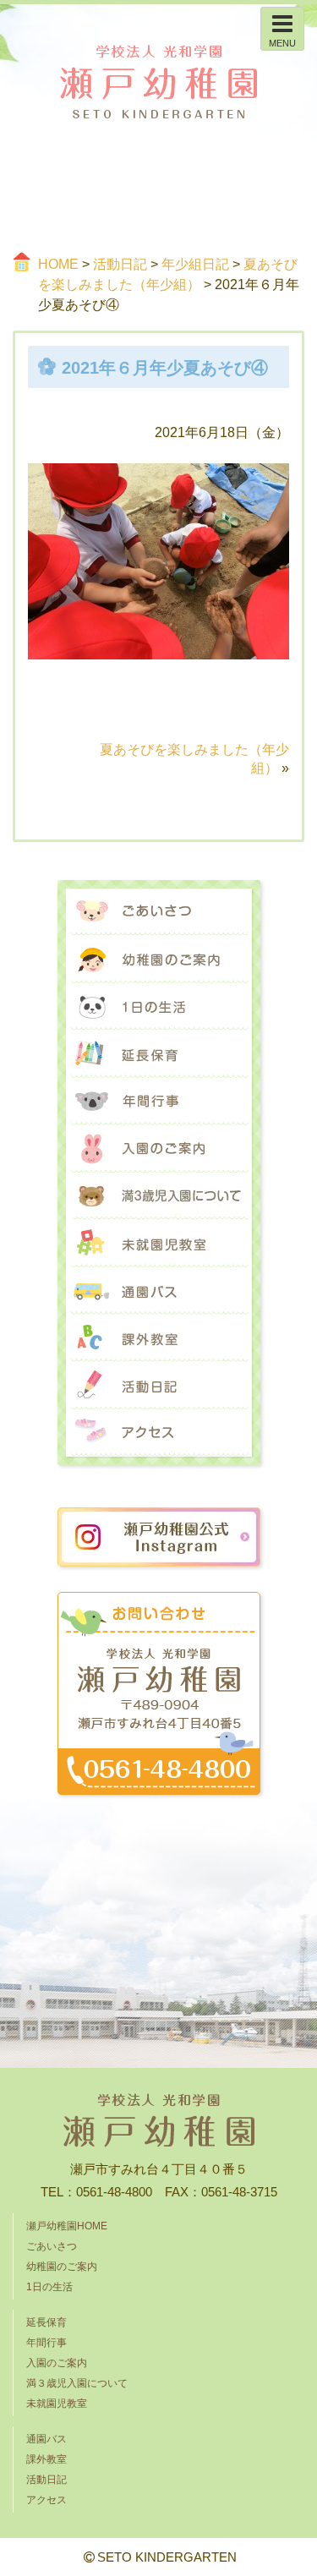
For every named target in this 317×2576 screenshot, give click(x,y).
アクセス (159, 1433)
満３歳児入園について (159, 1196)
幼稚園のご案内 (159, 960)
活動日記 (120, 264)
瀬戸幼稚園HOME (67, 2226)
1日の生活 (159, 1007)
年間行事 (159, 1102)
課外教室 (159, 1338)
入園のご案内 (159, 1149)
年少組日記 (195, 264)
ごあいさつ (159, 912)
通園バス (159, 1291)
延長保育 (159, 1054)
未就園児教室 (159, 1244)
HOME (58, 264)
